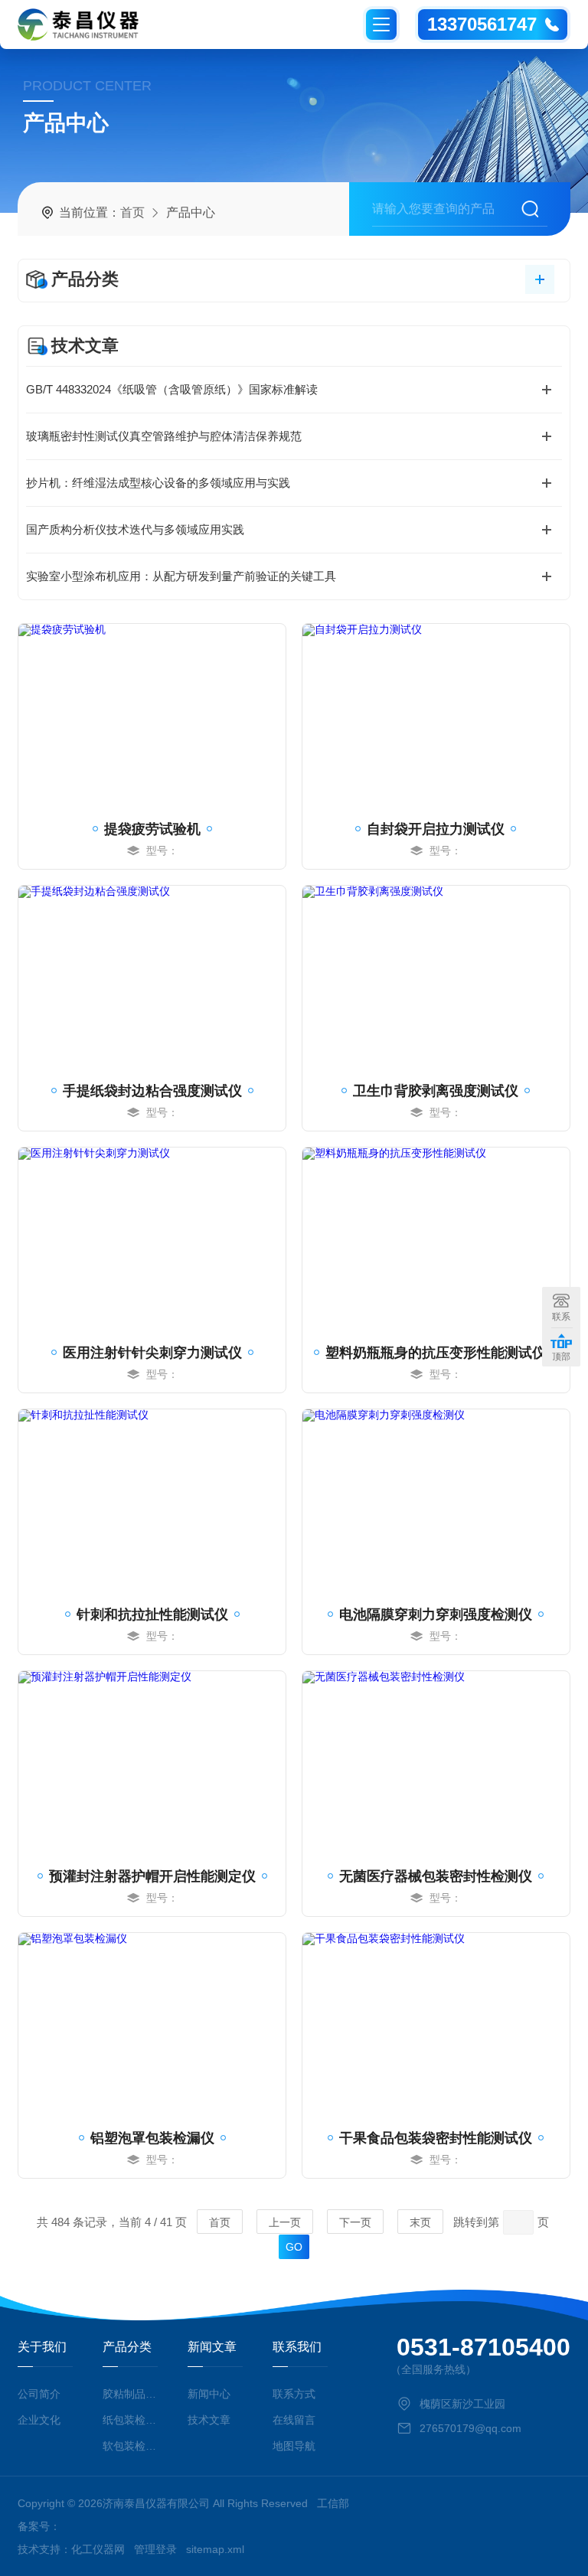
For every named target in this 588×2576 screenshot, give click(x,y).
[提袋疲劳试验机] (152, 716)
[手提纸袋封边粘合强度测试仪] (152, 978)
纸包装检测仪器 (130, 2420)
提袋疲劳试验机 (152, 829)
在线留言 (294, 2420)
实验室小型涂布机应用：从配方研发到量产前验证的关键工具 (181, 576)
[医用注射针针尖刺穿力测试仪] (152, 1239)
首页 (132, 212)
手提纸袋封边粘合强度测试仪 (152, 1091)
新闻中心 (209, 2394)
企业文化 (39, 2420)
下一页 (355, 2222)
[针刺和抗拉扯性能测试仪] (152, 1501)
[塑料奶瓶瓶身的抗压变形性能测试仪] (436, 1239)
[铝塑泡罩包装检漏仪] (152, 2025)
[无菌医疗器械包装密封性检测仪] (436, 1763)
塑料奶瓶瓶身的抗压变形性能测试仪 (436, 1353)
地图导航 (294, 2446)
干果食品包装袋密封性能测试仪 (436, 2138)
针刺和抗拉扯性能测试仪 (152, 1614)
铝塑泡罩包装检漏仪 (152, 2138)
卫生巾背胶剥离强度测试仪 (436, 1091)
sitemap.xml (215, 2549)
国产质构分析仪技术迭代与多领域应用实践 (135, 529)
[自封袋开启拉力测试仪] (436, 716)
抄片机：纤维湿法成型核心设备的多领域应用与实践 (158, 483)
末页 (420, 2222)
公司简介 (39, 2394)
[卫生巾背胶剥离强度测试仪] (436, 978)
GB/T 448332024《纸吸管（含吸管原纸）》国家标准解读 (172, 389)
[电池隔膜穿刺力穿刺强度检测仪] (436, 1501)
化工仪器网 (98, 2549)
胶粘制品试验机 (130, 2394)
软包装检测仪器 (130, 2446)
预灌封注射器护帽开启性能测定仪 (152, 1876)
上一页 (285, 2222)
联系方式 (294, 2394)
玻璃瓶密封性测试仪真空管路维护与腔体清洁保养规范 (164, 436)
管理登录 (155, 2549)
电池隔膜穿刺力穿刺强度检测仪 (436, 1614)
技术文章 (209, 2420)
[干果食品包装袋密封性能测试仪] (436, 2025)
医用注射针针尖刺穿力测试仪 (152, 1353)
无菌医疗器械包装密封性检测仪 (436, 1876)
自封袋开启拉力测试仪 (436, 829)
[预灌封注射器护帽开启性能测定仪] (152, 1763)
